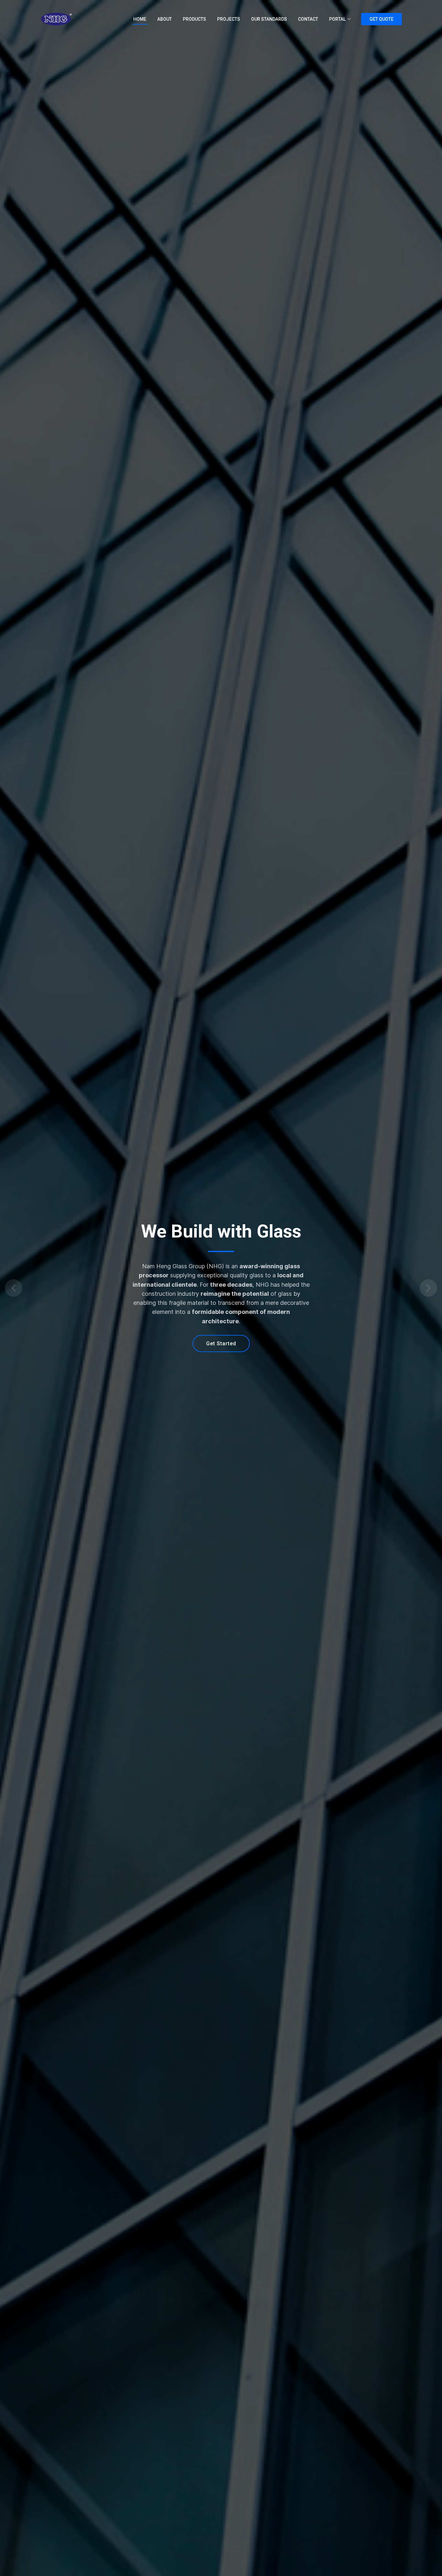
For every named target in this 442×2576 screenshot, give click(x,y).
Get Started (221, 1344)
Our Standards (269, 19)
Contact (308, 19)
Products (194, 19)
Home (140, 19)
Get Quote (381, 19)
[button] (33, 1288)
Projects (229, 19)
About (165, 19)
